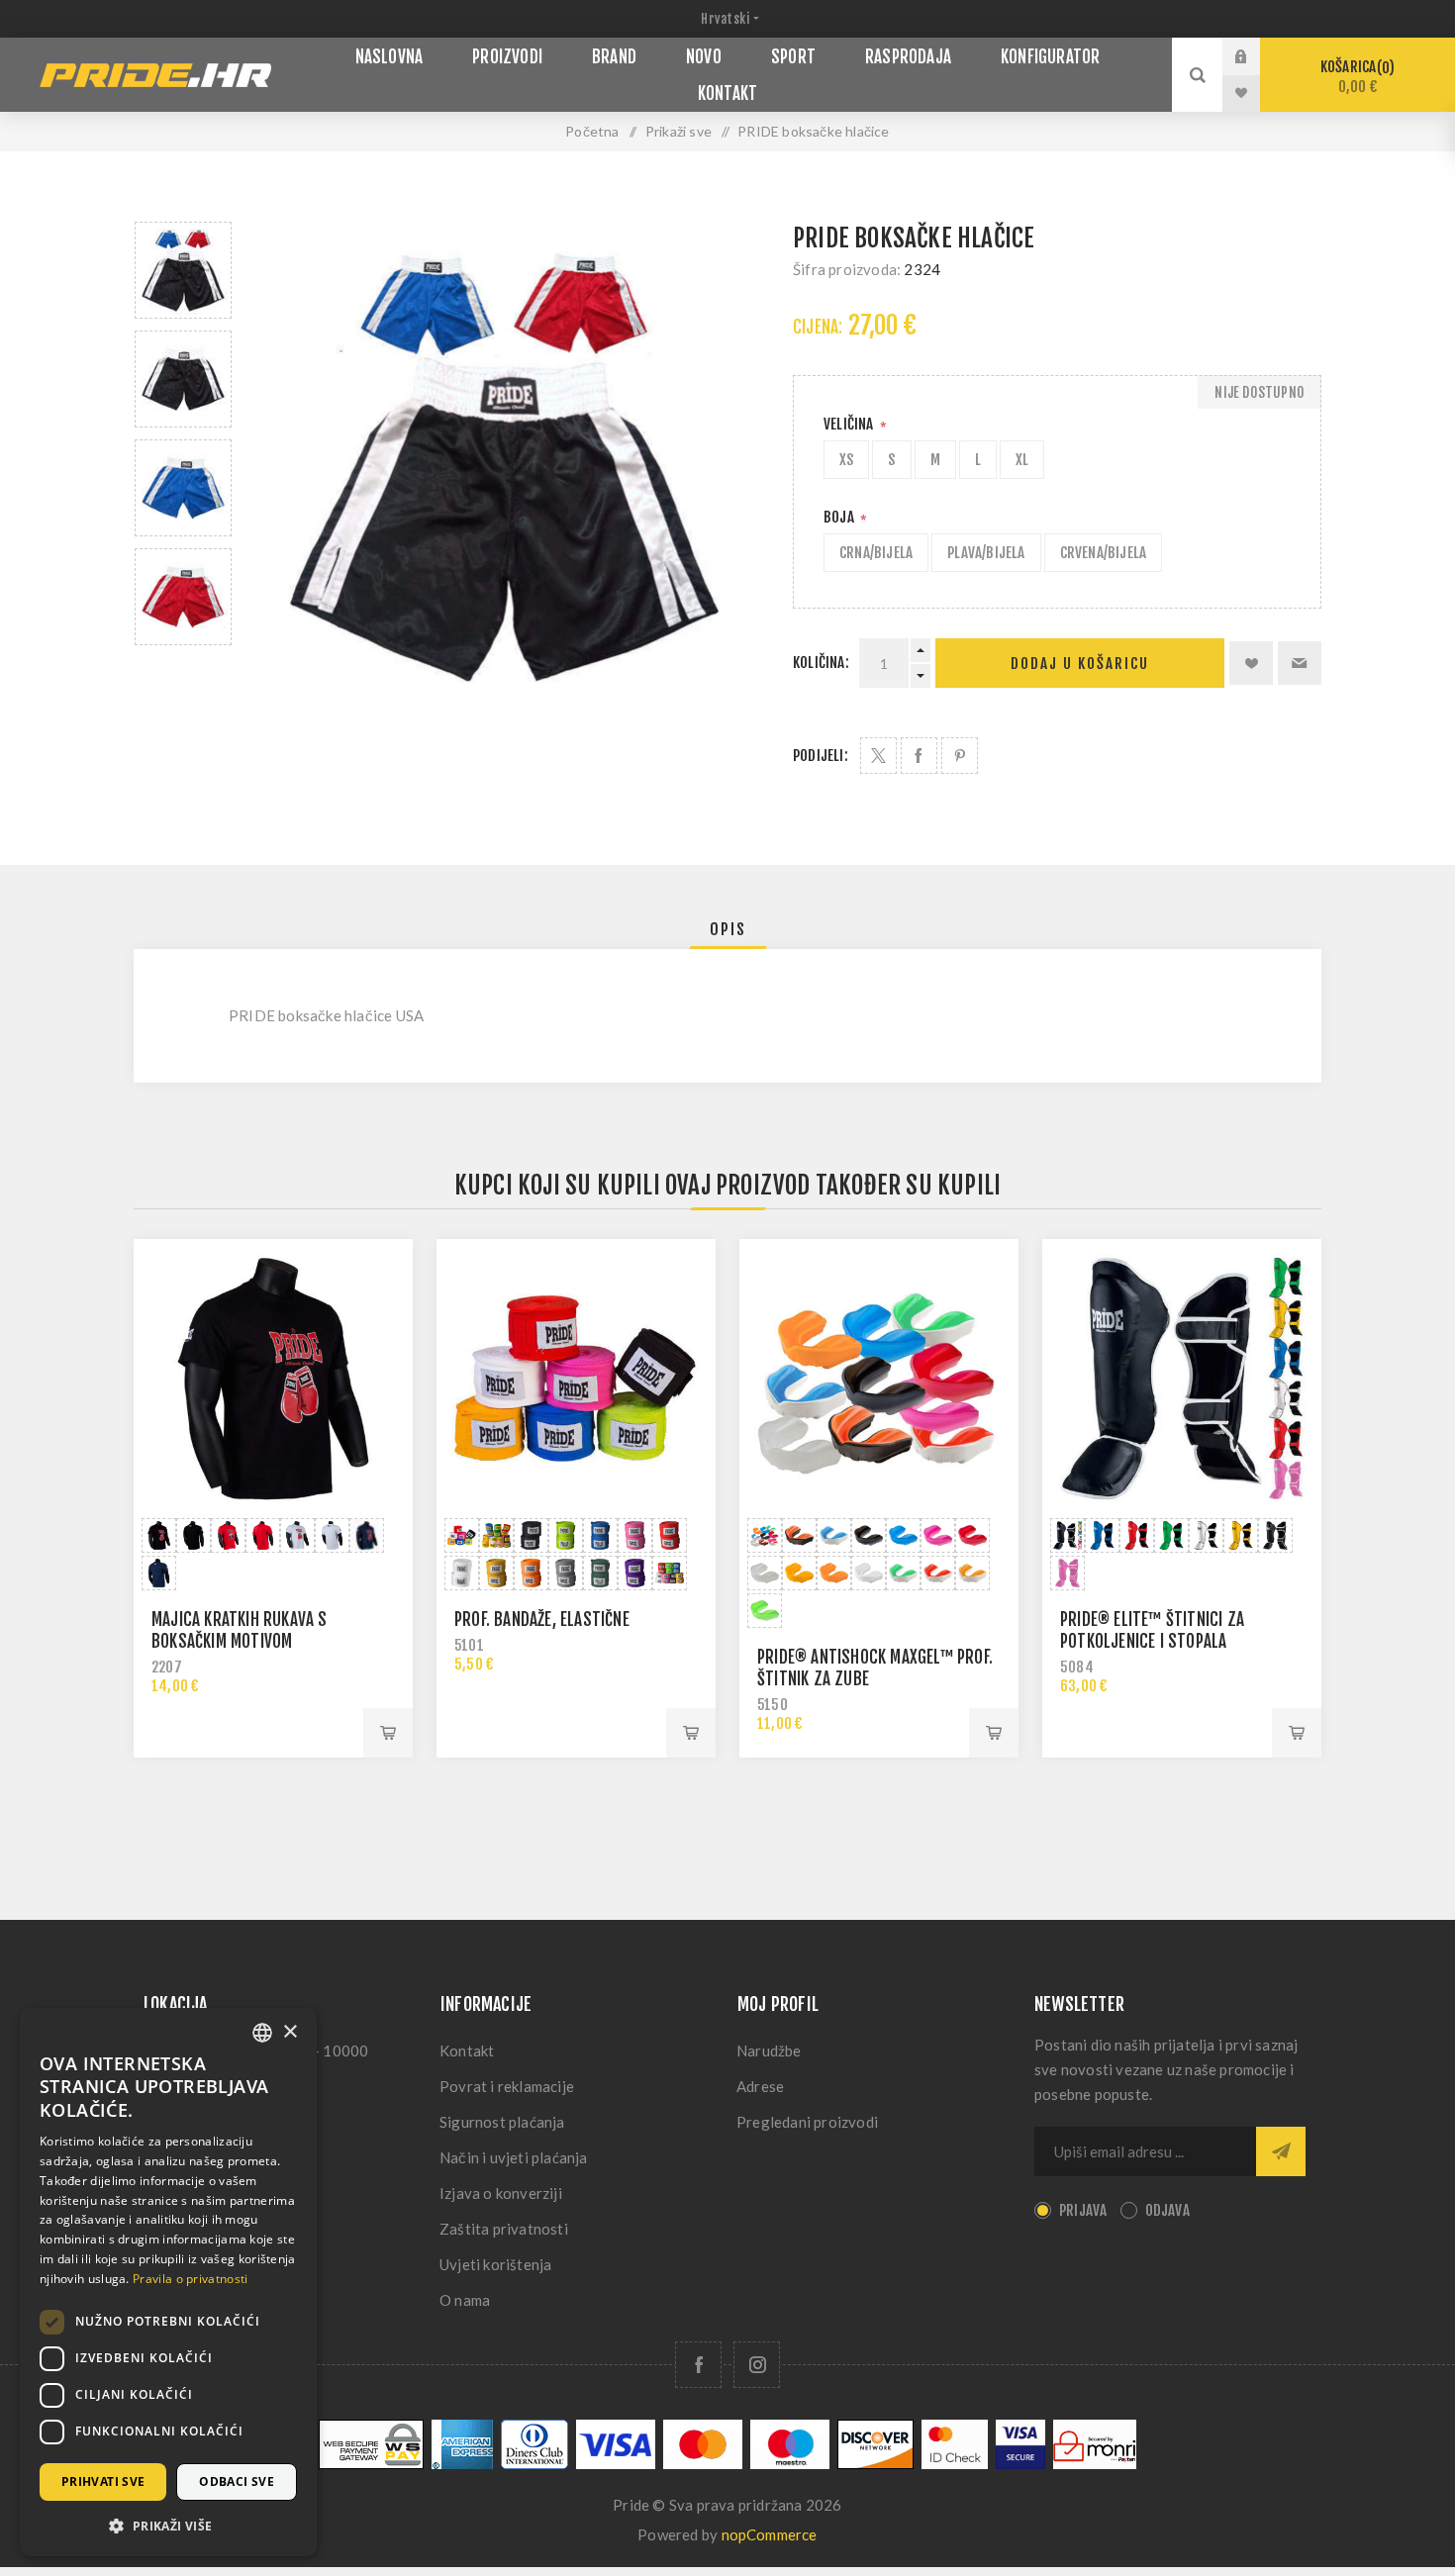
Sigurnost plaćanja (502, 2122)
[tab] (728, 929)
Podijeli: (821, 756)
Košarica (1355, 77)
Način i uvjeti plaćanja (514, 2157)
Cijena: (818, 327)
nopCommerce (770, 2534)
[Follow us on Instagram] (757, 2365)
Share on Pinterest (960, 756)
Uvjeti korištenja (495, 2264)
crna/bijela (876, 553)
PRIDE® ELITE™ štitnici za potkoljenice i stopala (1152, 1630)
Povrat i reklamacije (507, 2086)
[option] (183, 270)
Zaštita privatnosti (504, 2229)
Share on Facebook (919, 756)
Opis (728, 929)
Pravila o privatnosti (190, 2279)
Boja (840, 517)
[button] (168, 2525)
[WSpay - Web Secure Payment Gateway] (371, 2464)
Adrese (760, 2086)
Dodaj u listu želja (1251, 663)
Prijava (1256, 56)
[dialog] (168, 2282)
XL (1022, 460)
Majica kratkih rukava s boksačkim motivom (240, 1630)
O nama (465, 2300)
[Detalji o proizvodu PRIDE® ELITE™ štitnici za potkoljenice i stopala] (1182, 1379)
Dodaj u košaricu (1080, 664)
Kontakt (467, 2051)
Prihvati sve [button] (103, 2481)
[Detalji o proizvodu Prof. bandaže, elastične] (576, 1379)
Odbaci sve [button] (237, 2481)
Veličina (850, 424)
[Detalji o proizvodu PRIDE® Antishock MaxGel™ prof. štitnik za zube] (879, 1379)
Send (1281, 2151)
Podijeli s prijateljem (1300, 663)
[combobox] (262, 2033)
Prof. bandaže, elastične (542, 1620)
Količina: (821, 663)
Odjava (1167, 2210)
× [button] (290, 2032)
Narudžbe (769, 2051)
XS (846, 460)
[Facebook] (698, 2365)
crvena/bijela (1104, 553)
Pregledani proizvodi (807, 2122)
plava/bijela (986, 553)
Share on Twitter (878, 756)
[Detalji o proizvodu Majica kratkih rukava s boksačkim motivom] (273, 1379)
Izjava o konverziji (501, 2193)
